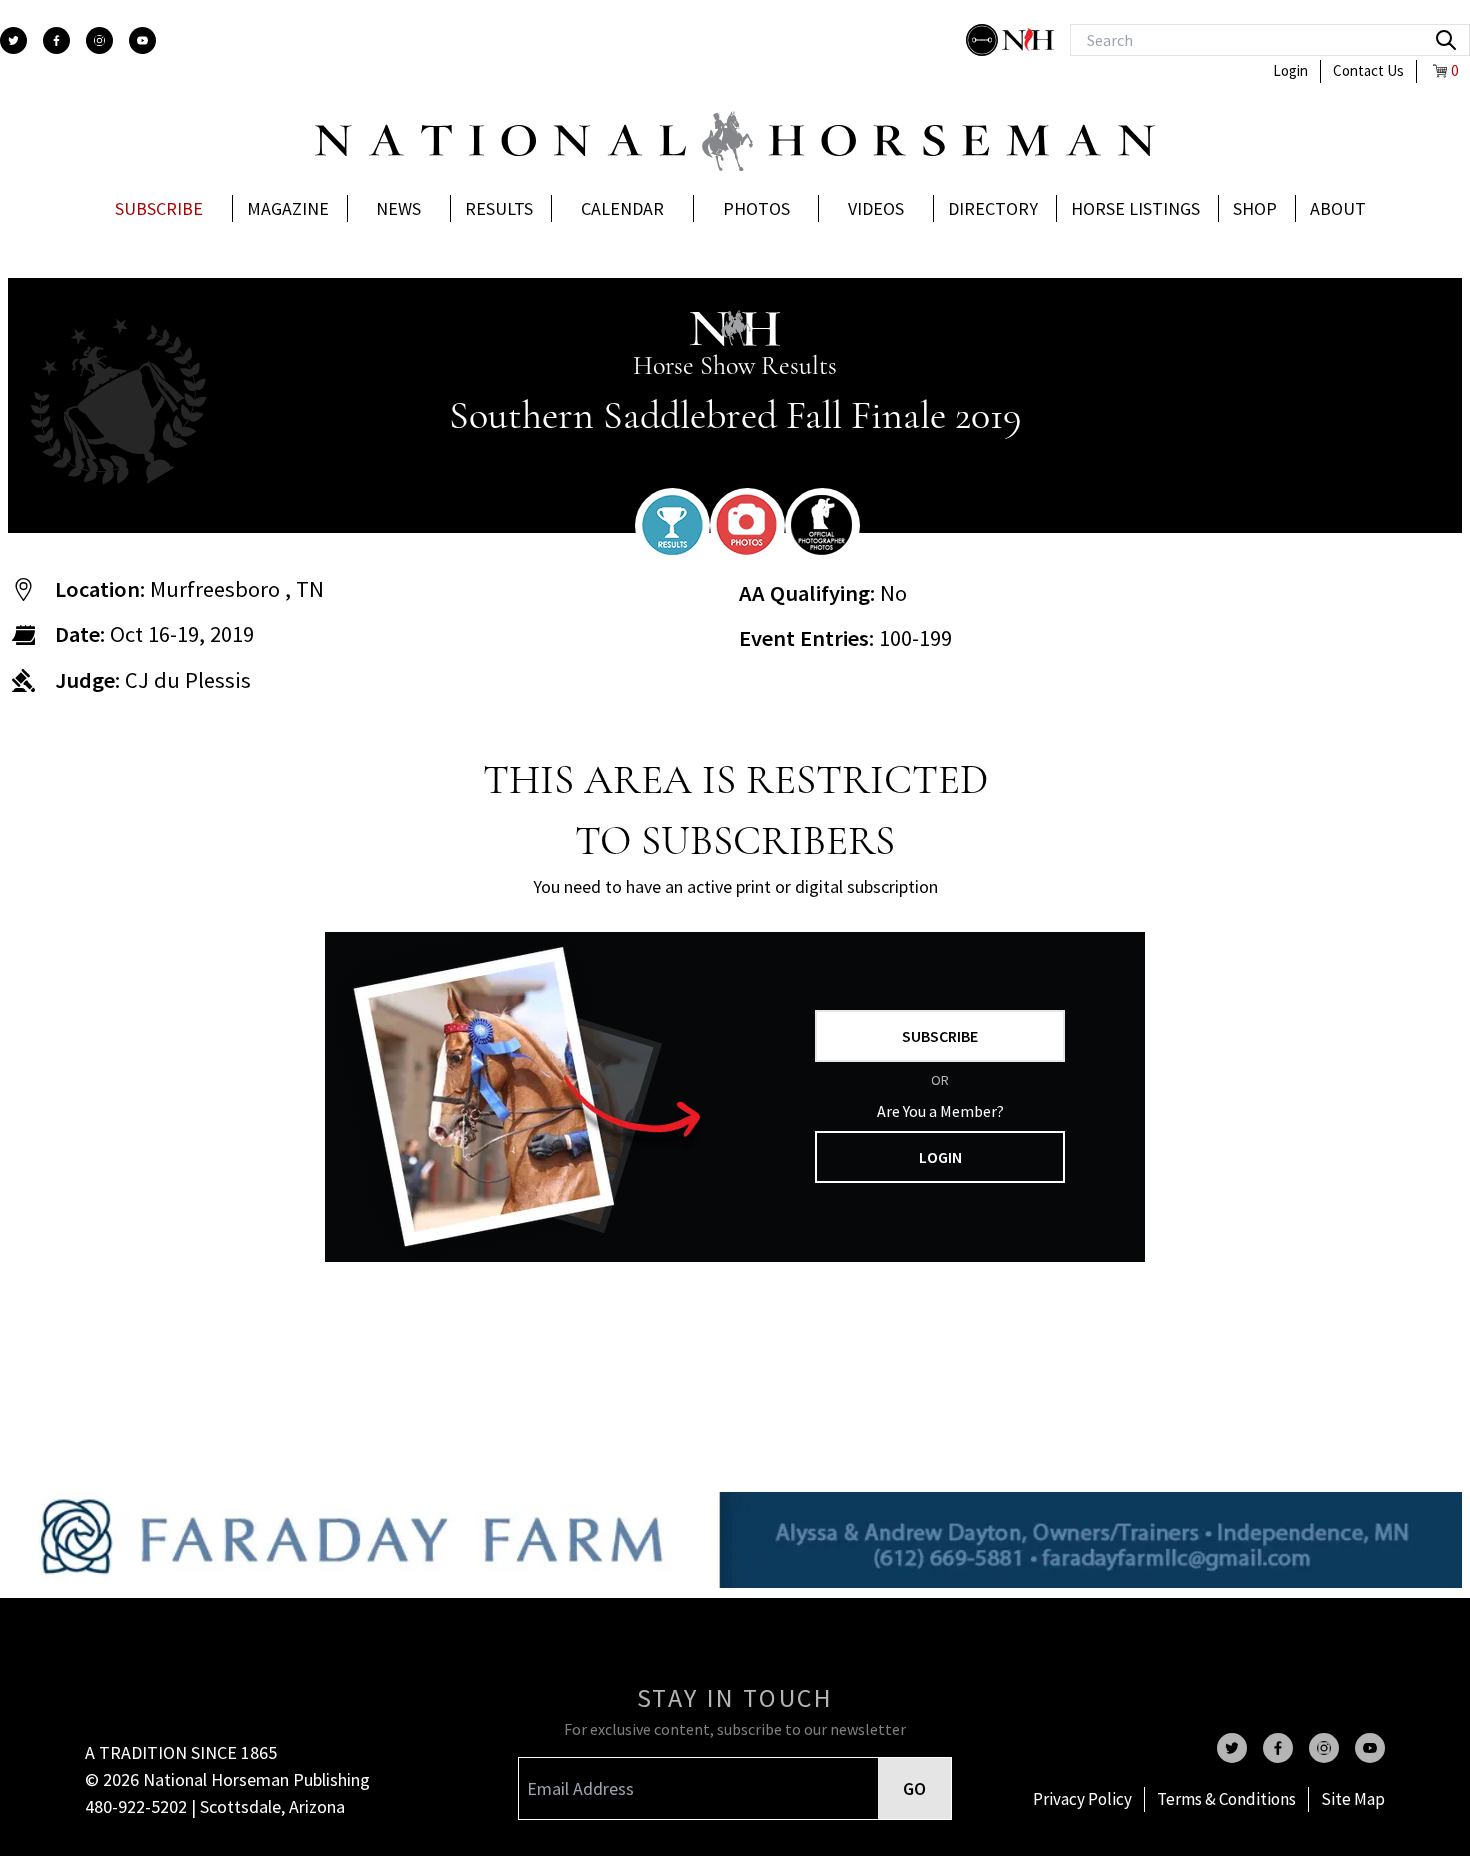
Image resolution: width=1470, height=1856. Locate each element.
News (398, 208)
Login (1290, 70)
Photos (756, 208)
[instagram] (99, 40)
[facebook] (56, 40)
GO (914, 1788)
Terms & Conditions (1226, 1799)
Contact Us (1368, 70)
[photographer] (822, 525)
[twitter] (13, 40)
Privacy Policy (1082, 1799)
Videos (876, 208)
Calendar (622, 208)
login (940, 1157)
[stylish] (984, 40)
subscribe (940, 1036)
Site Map (1353, 1799)
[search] (1446, 40)
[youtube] (142, 40)
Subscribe (159, 208)
